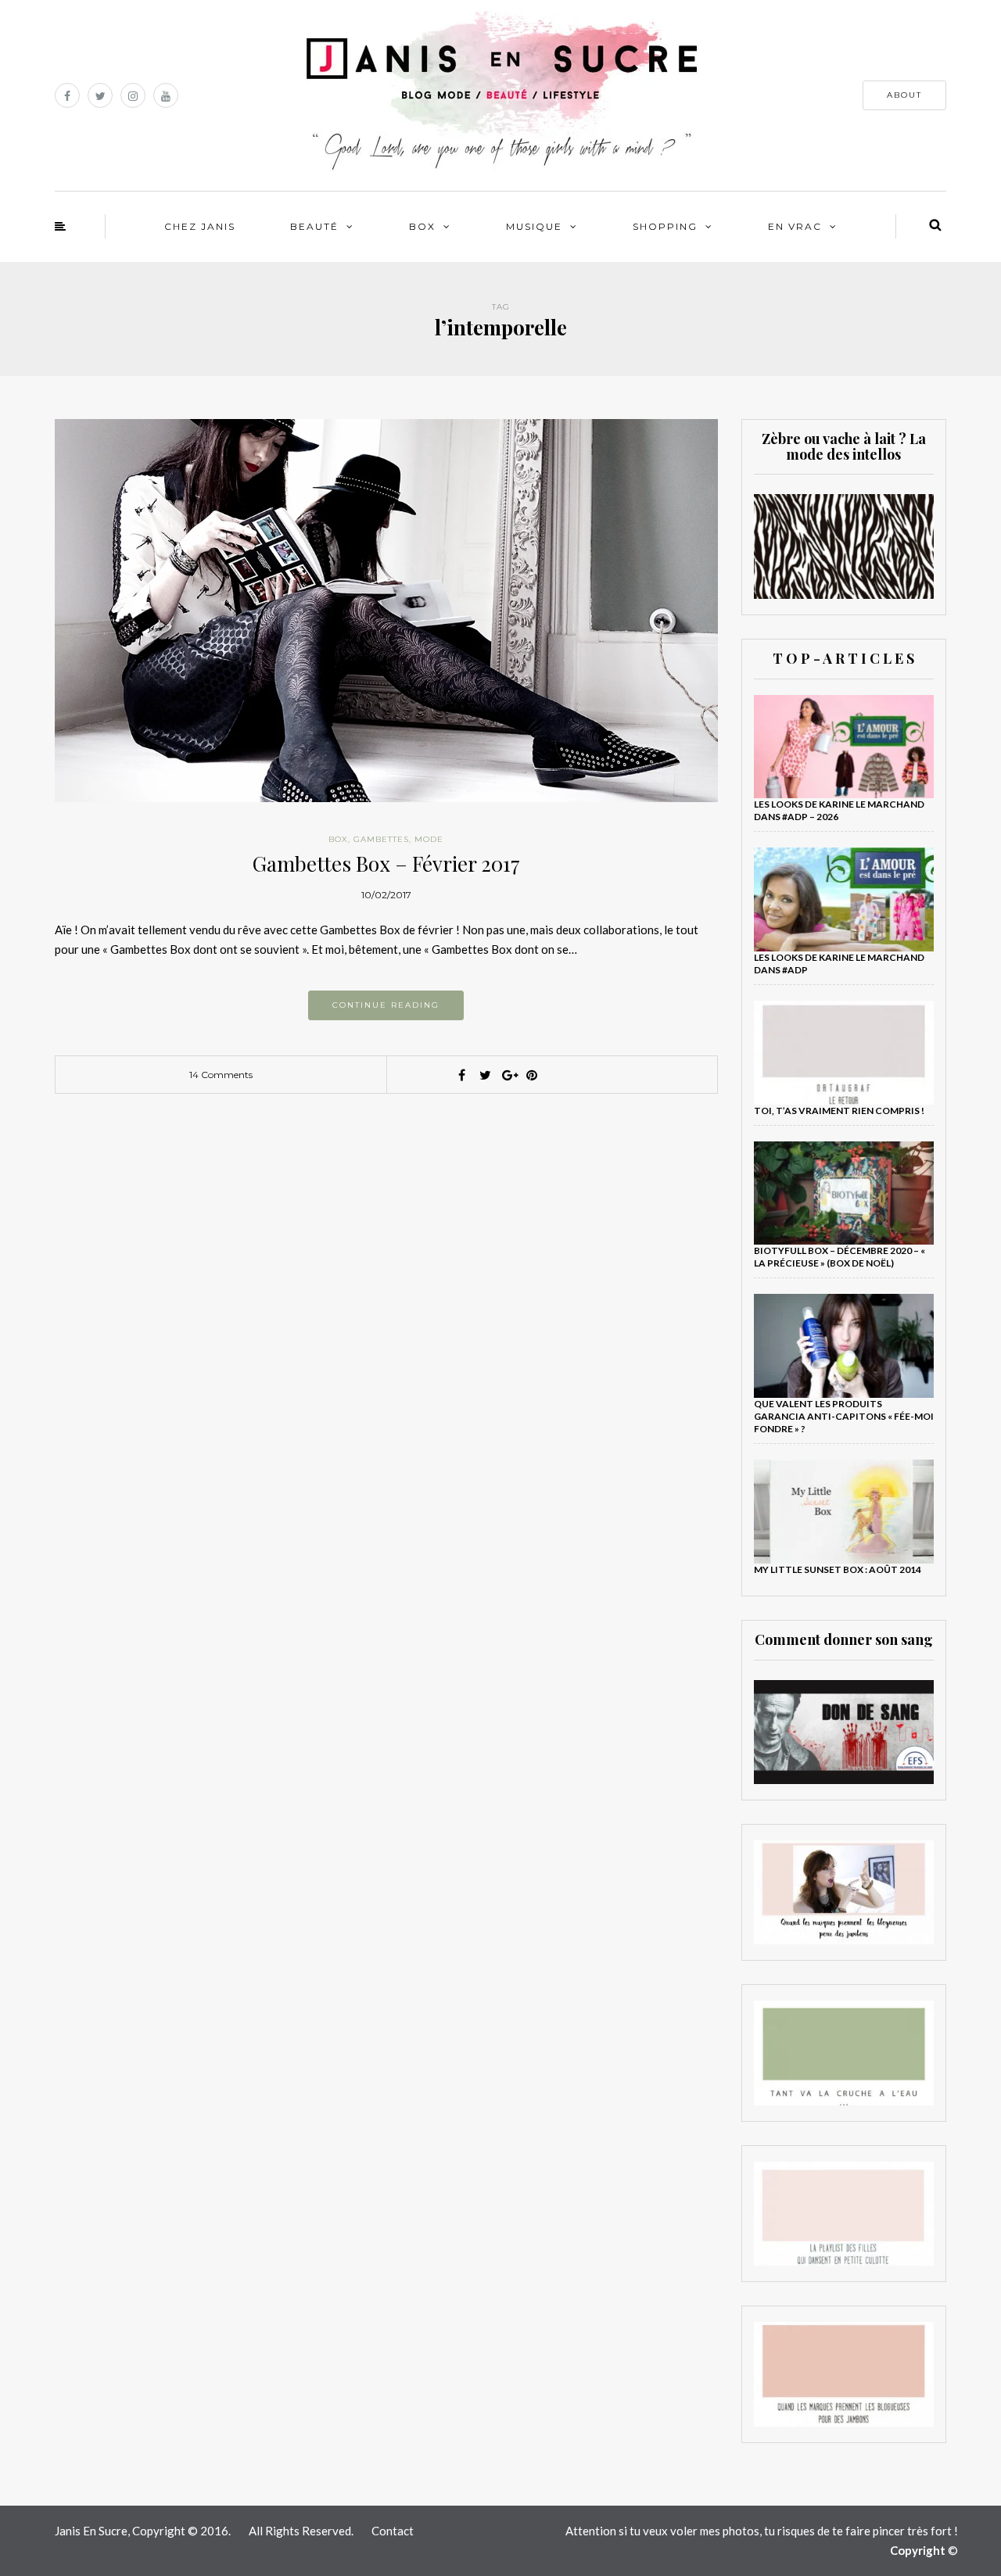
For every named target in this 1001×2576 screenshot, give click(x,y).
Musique (534, 226)
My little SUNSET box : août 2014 (838, 1569)
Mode (429, 839)
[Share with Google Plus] (508, 1075)
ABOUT (904, 95)
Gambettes (381, 839)
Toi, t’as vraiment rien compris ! (839, 1111)
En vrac (795, 226)
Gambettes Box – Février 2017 (386, 863)
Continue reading (386, 1005)
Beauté (314, 226)
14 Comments (221, 1075)
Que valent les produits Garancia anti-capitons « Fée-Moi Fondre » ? (844, 1416)
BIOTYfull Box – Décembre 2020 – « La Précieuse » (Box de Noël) (840, 1257)
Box (422, 226)
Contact (393, 2531)
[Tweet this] (485, 1075)
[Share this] (461, 1075)
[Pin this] (532, 1075)
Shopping (665, 226)
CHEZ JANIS (200, 226)
